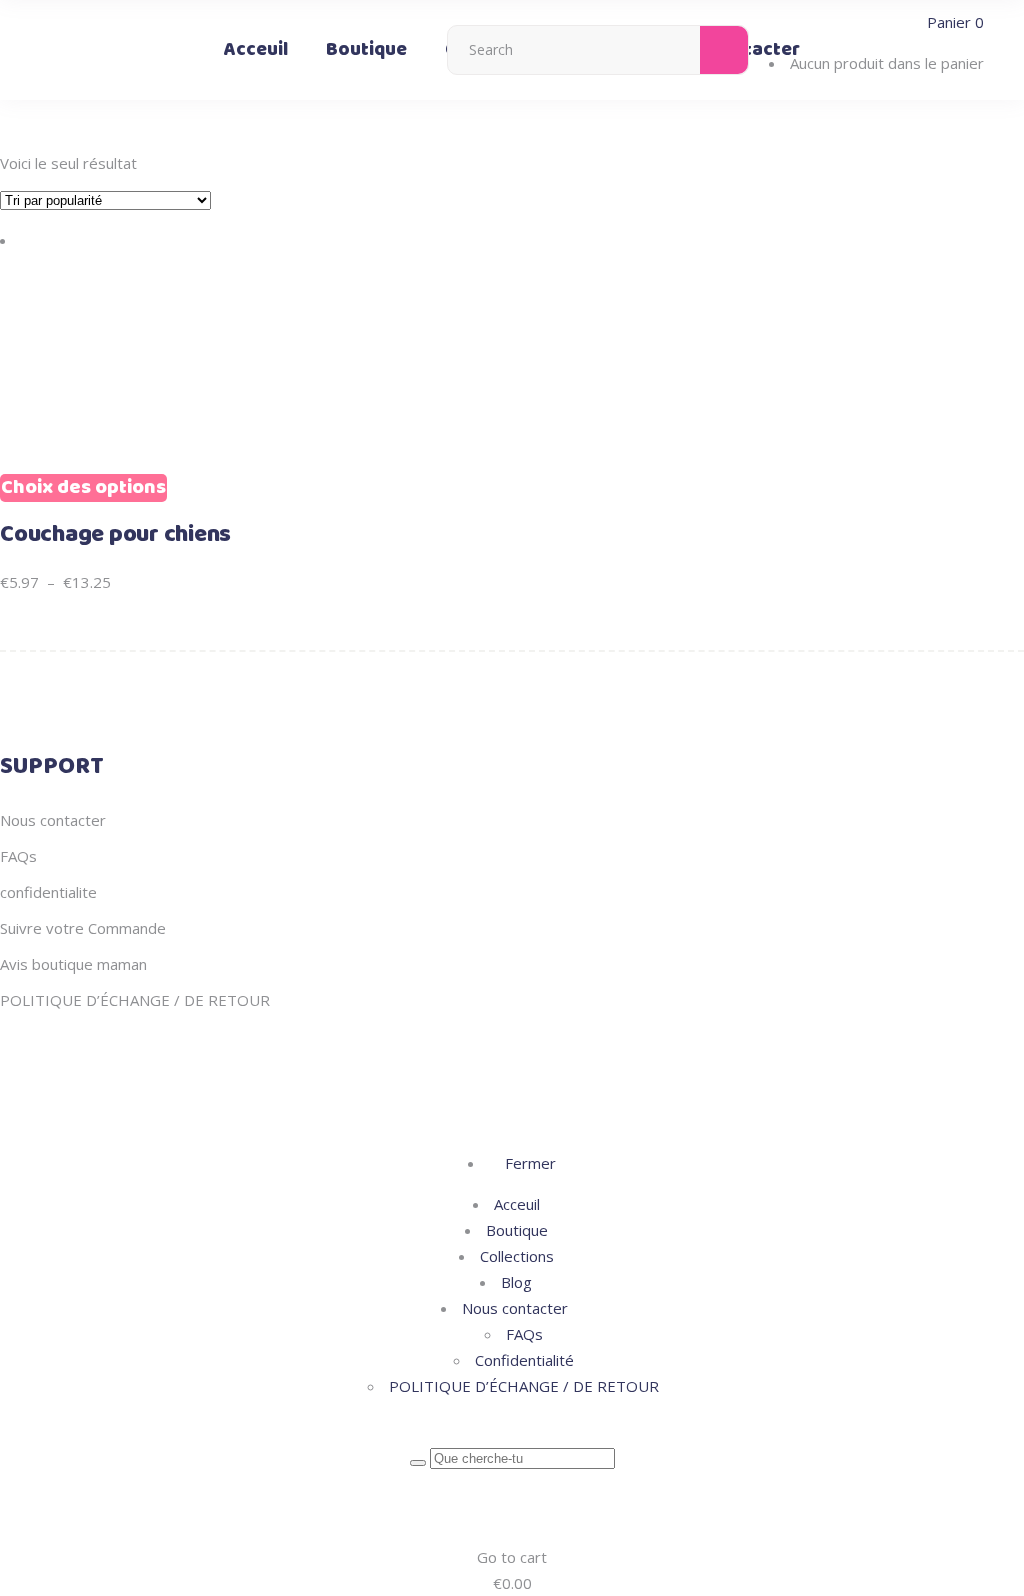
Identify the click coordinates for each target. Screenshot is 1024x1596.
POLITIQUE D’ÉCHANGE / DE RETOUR (135, 1000)
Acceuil (517, 1204)
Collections (517, 1256)
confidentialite (48, 892)
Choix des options (83, 488)
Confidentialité (524, 1360)
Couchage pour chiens (115, 535)
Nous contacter (53, 820)
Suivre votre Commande (83, 928)
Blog (516, 1282)
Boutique (517, 1230)
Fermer (528, 1163)
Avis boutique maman (73, 964)
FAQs (18, 856)
